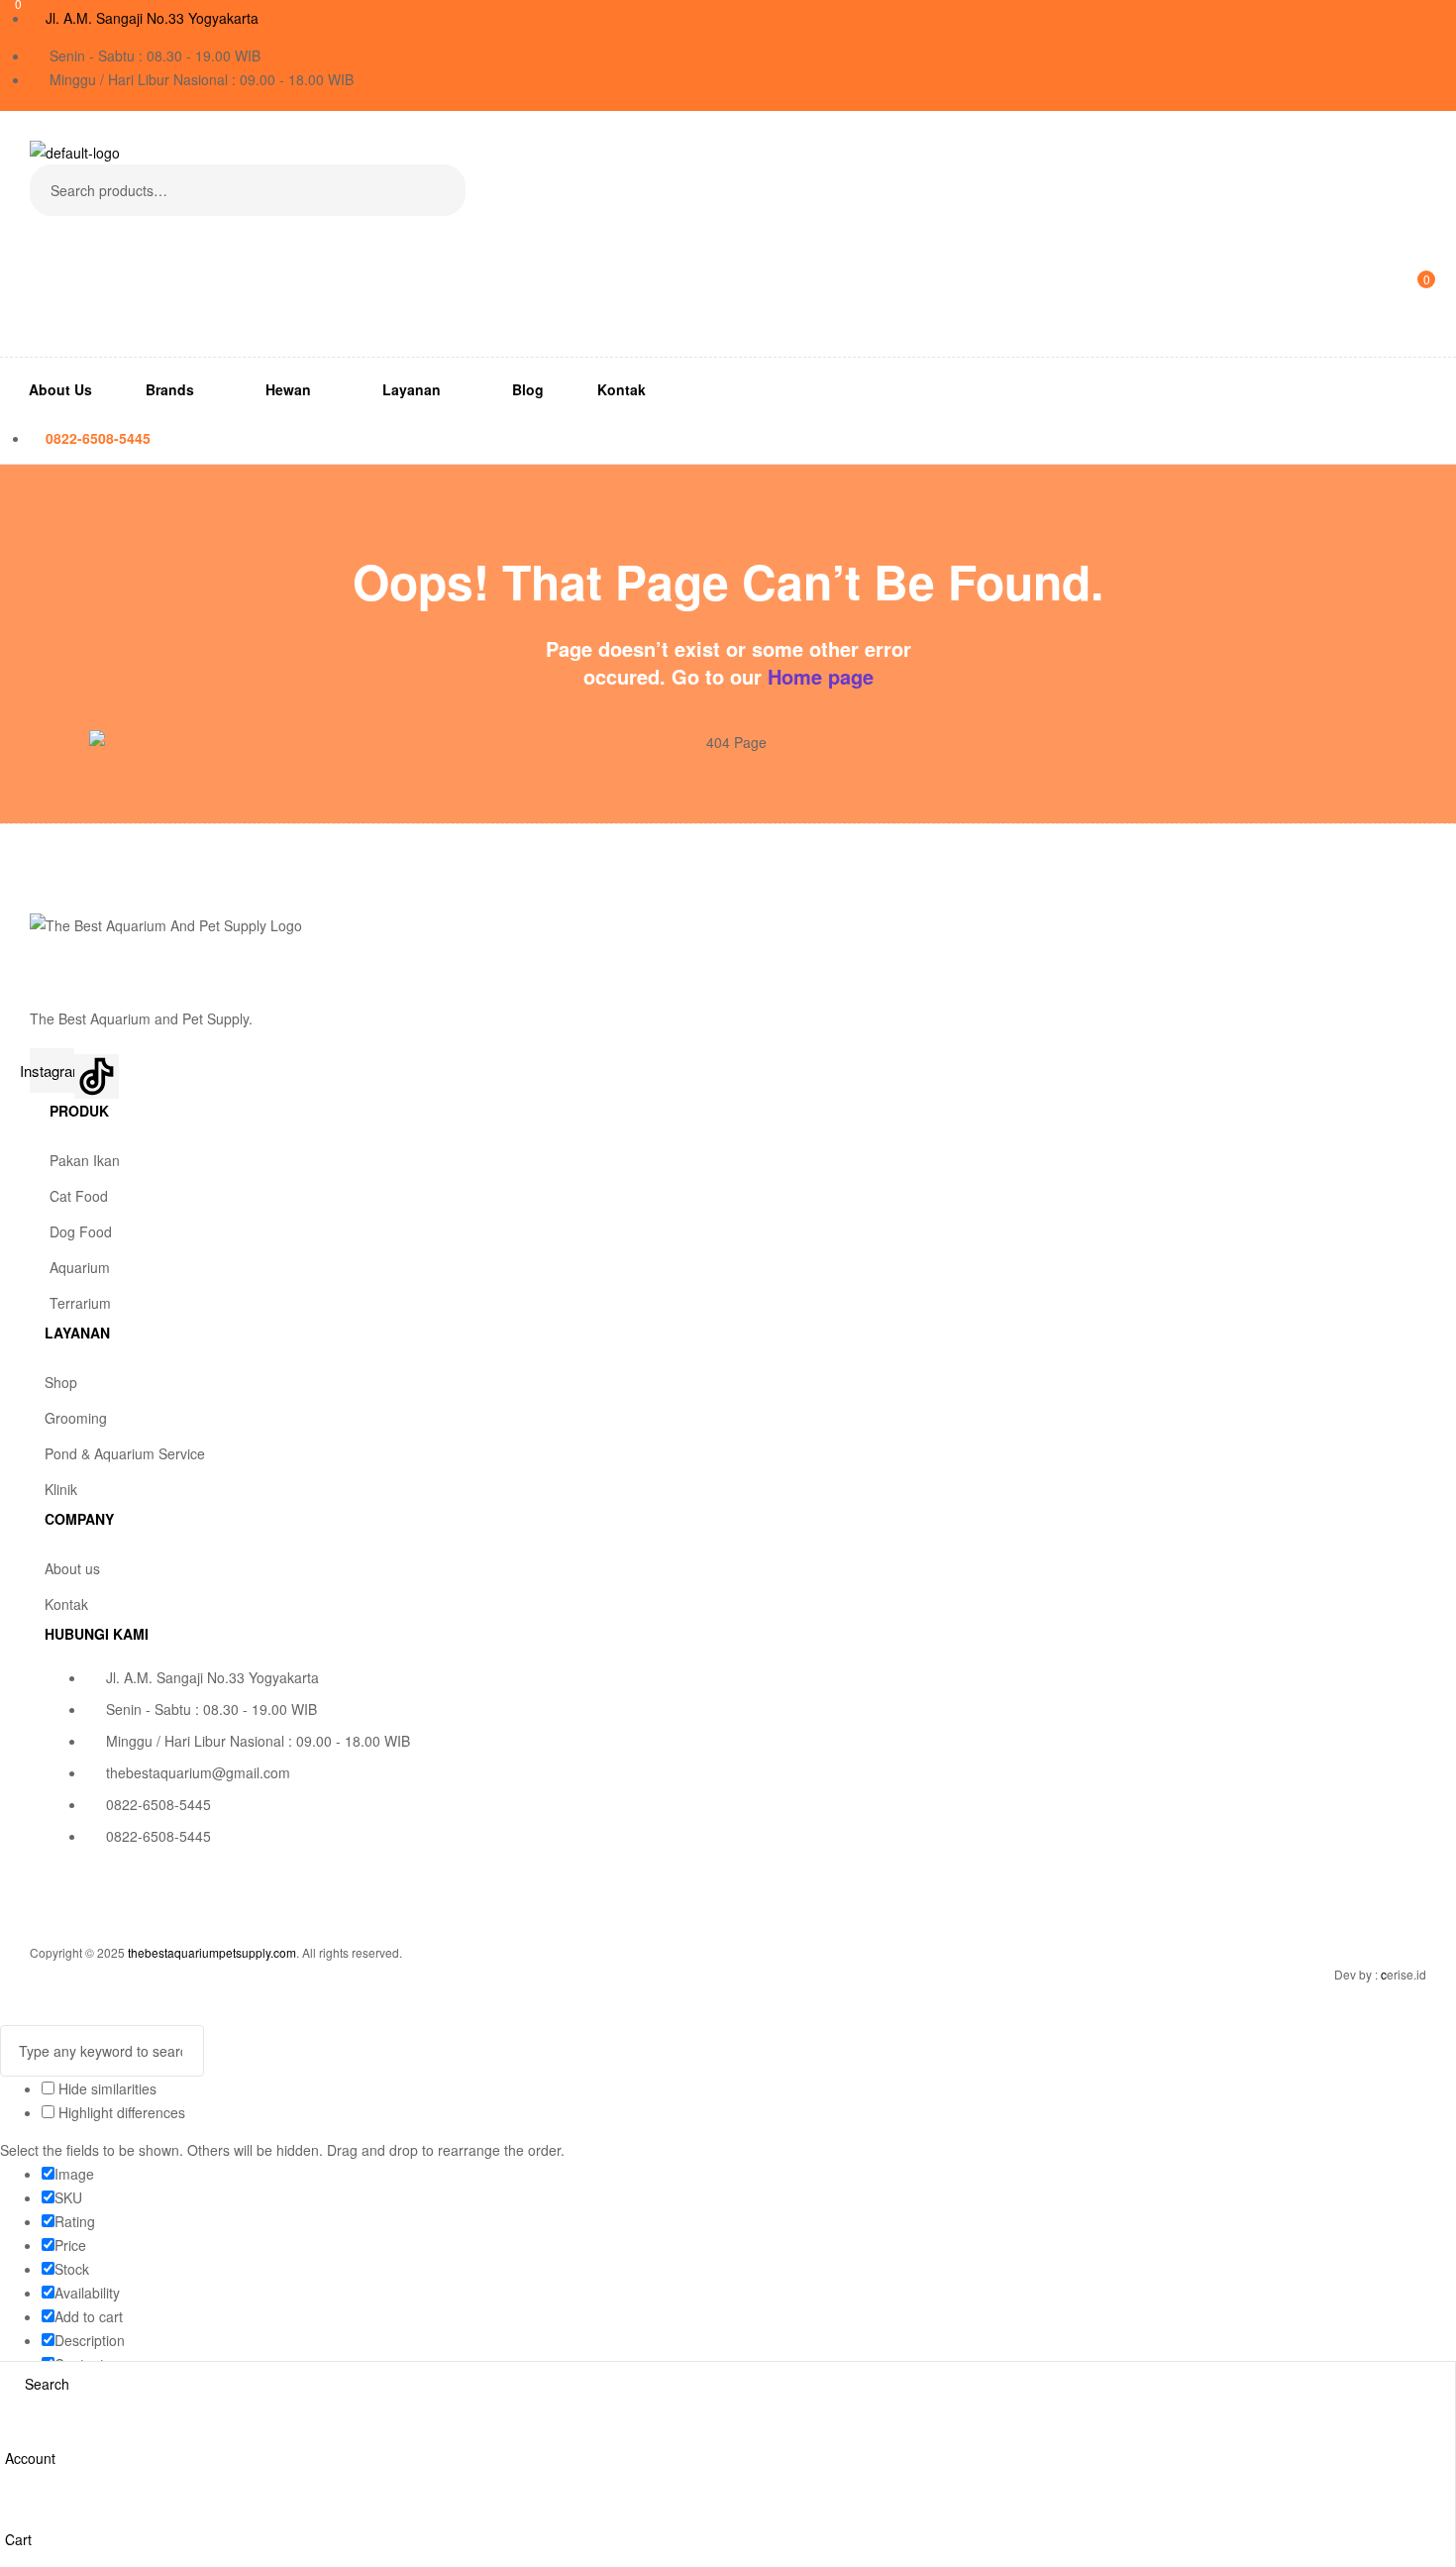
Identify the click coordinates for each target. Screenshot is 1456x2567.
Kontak (66, 1604)
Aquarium (80, 1267)
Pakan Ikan (85, 1160)
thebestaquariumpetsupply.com (212, 1952)
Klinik (61, 1489)
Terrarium (80, 1303)
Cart (18, 2539)
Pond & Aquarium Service (125, 1453)
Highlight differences (120, 2112)
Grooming (76, 1418)
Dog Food (81, 1231)
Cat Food (79, 1196)
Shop (61, 1382)
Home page (821, 676)
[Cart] (13, 2513)
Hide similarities (105, 2088)
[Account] (13, 2432)
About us (72, 1568)
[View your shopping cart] (38, 315)
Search (438, 190)
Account (30, 2458)
